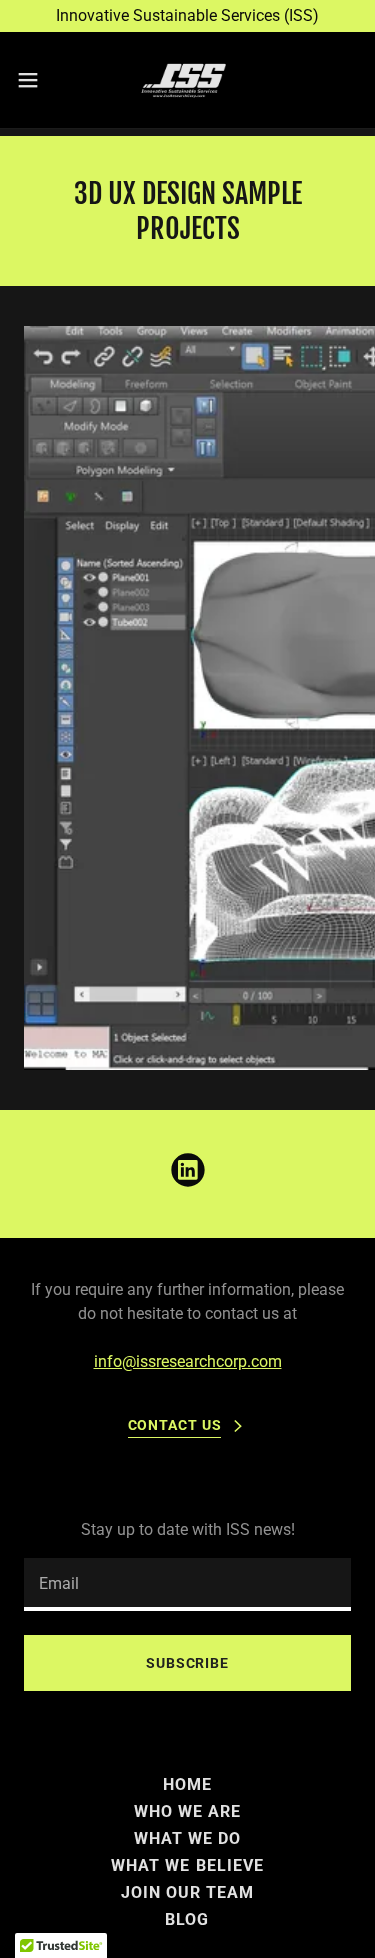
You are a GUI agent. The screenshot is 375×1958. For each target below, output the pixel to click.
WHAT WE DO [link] (187, 1838)
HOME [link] (187, 1784)
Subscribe (187, 1663)
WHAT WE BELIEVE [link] (187, 1865)
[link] (187, 80)
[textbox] (187, 1584)
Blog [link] (187, 1919)
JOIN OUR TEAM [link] (187, 1892)
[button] (35, 80)
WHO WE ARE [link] (187, 1811)
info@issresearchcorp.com (188, 1361)
